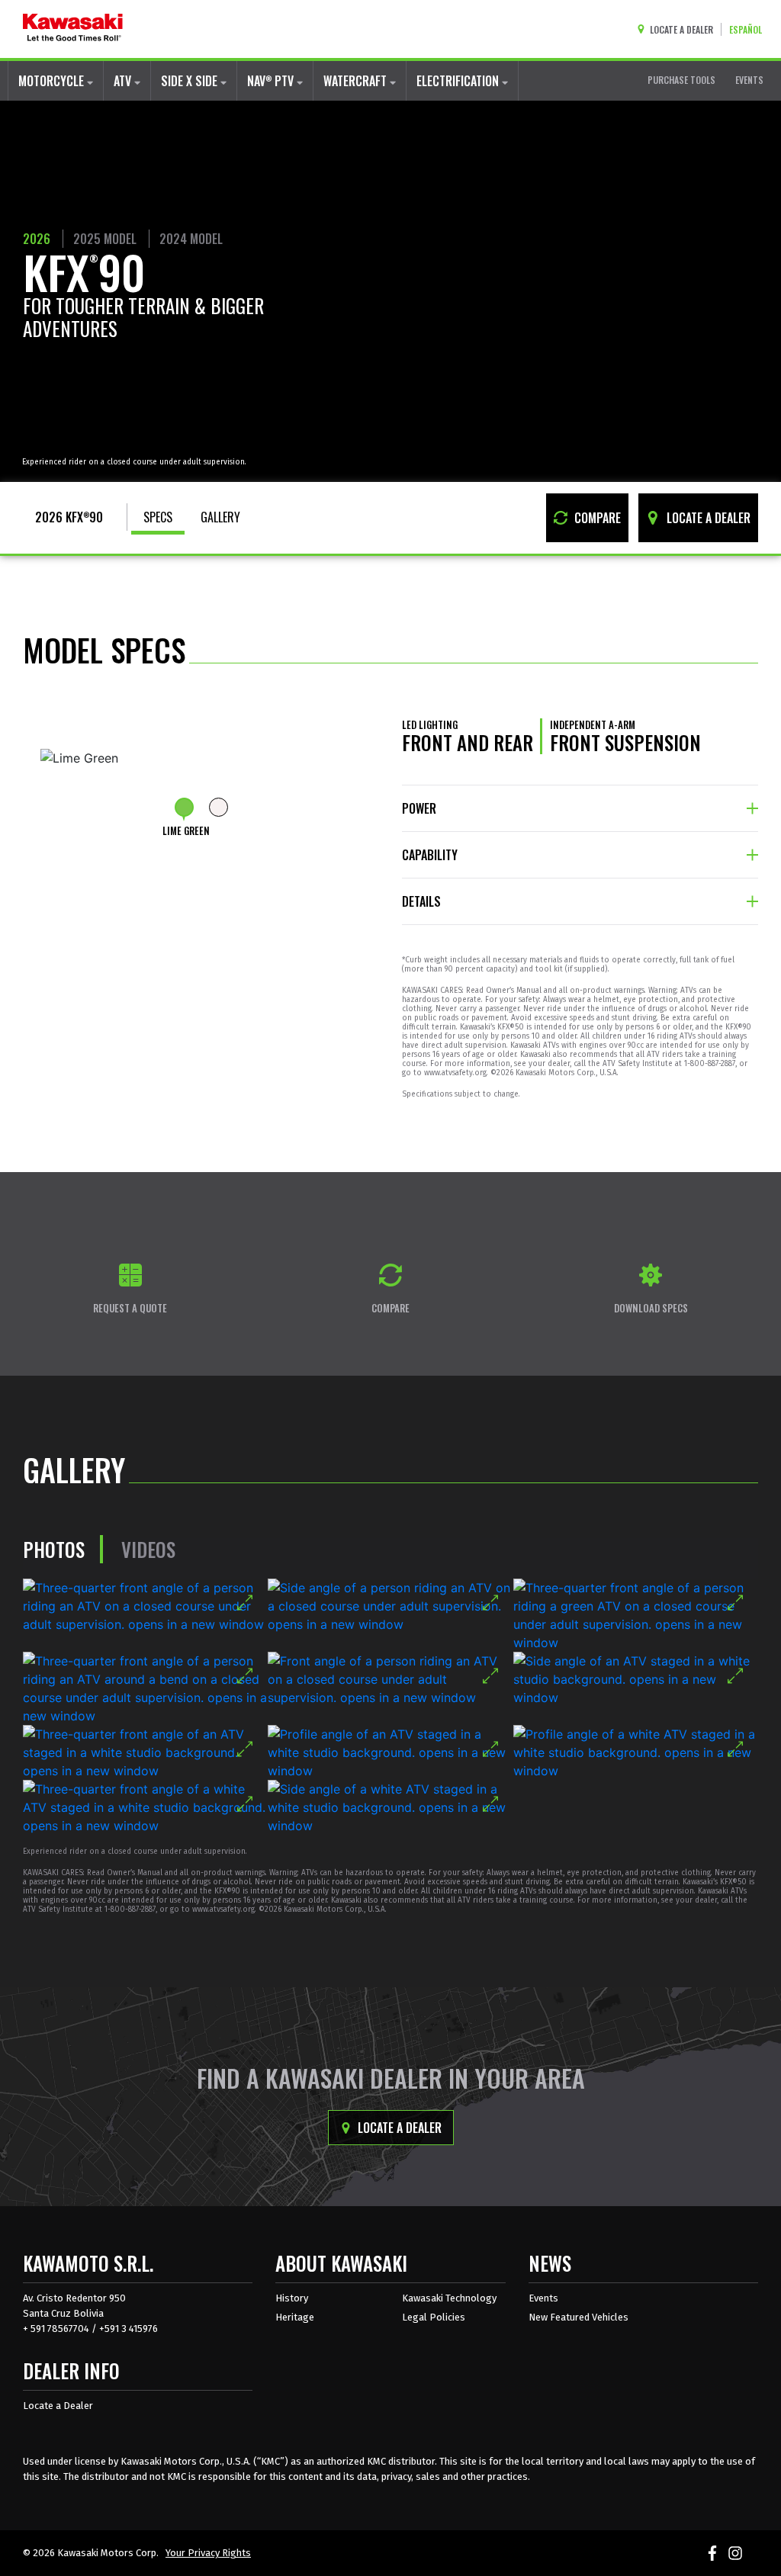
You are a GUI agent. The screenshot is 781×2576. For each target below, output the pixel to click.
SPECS (158, 517)
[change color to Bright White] (219, 807)
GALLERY (220, 517)
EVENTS (749, 80)
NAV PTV (272, 81)
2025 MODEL (105, 239)
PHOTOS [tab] (54, 1549)
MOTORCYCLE (53, 81)
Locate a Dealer (398, 2128)
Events (543, 2298)
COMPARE (596, 518)
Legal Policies (434, 2317)
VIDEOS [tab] (148, 1549)
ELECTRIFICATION (459, 81)
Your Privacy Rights (208, 2553)
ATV (124, 81)
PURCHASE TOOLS (681, 80)
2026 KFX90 (69, 517)
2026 (37, 239)
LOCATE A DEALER (707, 518)
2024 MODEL (191, 239)
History (292, 2298)
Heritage (295, 2317)
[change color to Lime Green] (184, 807)
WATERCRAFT (357, 81)
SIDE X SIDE (191, 81)
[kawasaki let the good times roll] (73, 29)
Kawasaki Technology (449, 2298)
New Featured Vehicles (579, 2317)
